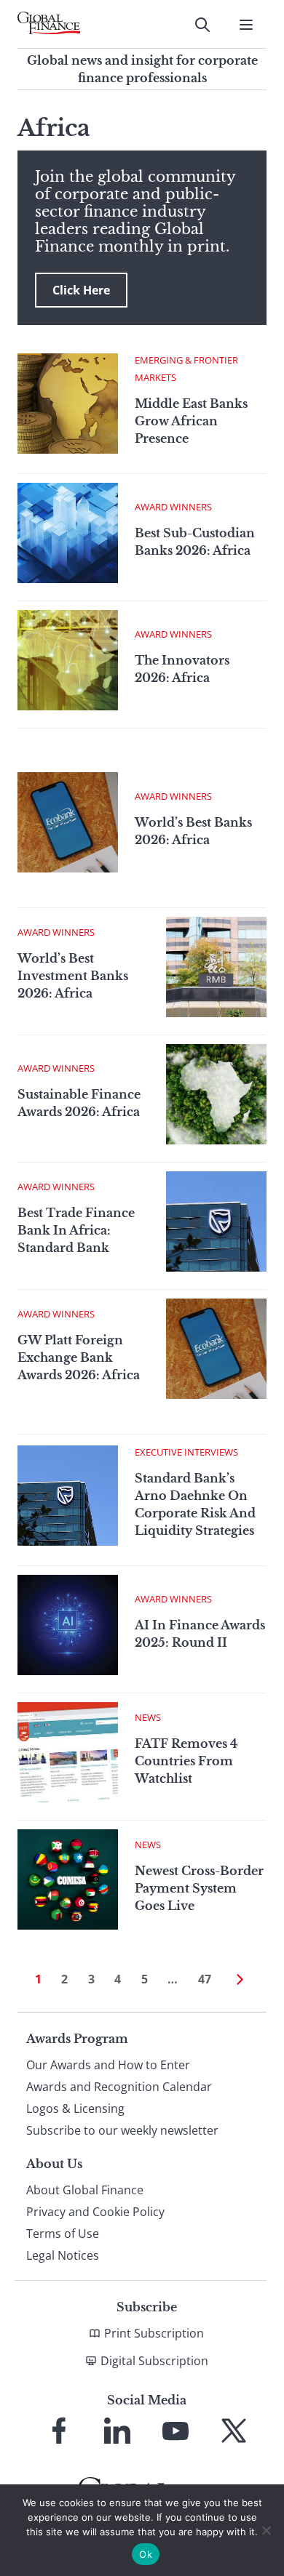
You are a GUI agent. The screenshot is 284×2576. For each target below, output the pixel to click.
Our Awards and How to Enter (108, 2065)
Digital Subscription (154, 2361)
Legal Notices (63, 2255)
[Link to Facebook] (59, 2431)
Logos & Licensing (75, 2108)
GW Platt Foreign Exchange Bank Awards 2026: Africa (79, 1357)
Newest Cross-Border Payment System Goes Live (199, 1888)
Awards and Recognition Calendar (119, 2087)
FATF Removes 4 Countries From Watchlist (186, 1761)
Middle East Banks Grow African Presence (191, 421)
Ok (146, 2554)
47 (205, 1979)
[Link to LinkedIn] (117, 2431)
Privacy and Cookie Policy (95, 2212)
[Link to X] (234, 2431)
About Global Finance (85, 2190)
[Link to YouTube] (175, 2431)
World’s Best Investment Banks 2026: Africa (73, 976)
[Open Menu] (246, 25)
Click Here (81, 290)
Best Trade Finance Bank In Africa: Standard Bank (76, 1230)
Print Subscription (154, 2333)
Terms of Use (63, 2234)
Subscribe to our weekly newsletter (122, 2130)
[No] (266, 2530)
